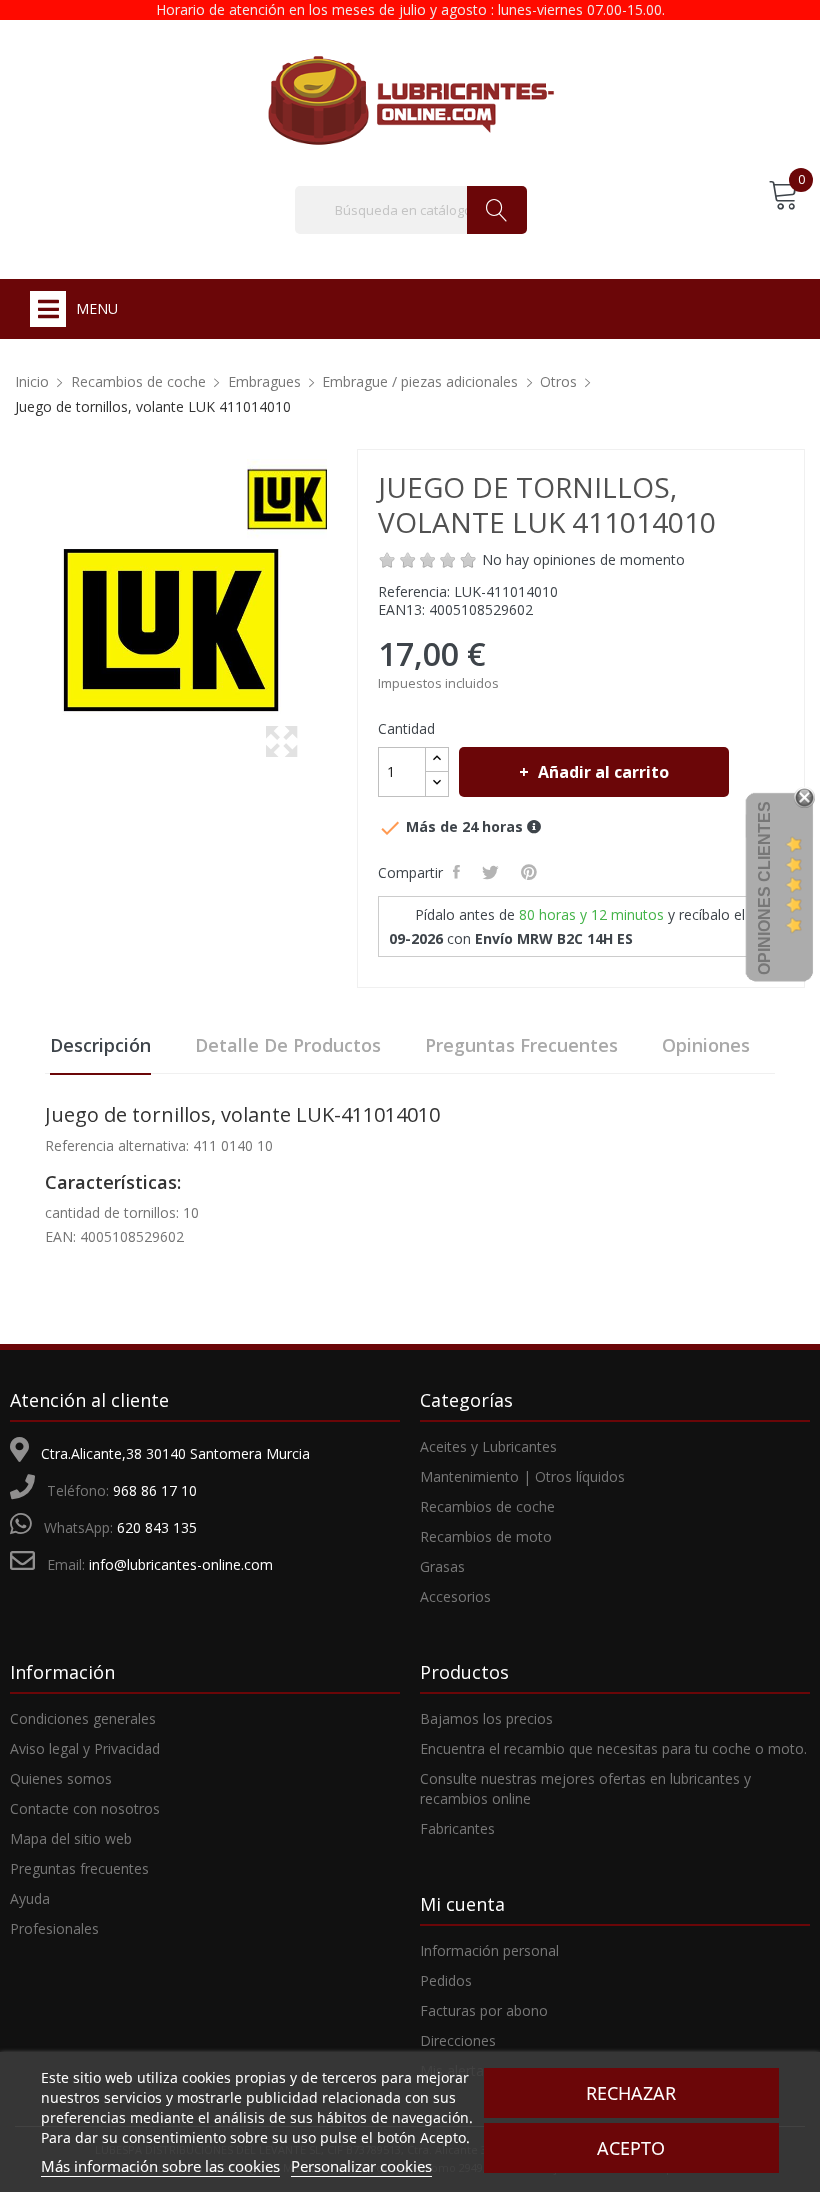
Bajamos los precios (486, 1718)
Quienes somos (61, 1778)
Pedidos (446, 1980)
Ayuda (30, 1898)
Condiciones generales (83, 1718)
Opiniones (706, 1045)
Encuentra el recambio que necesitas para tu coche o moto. (613, 1748)
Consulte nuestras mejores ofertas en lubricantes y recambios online (585, 1788)
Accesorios (455, 1596)
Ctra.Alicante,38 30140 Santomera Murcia (175, 1453)
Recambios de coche (487, 1506)
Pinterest (532, 872)
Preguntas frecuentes (521, 1045)
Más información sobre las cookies (160, 2166)
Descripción (100, 1045)
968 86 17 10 (155, 1490)
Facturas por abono (484, 2010)
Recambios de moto (486, 1536)
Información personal (489, 1950)
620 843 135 (157, 1527)
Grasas (442, 1566)
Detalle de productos (288, 1045)
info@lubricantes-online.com (181, 1564)
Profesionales (54, 1928)
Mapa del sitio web (71, 1838)
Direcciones (458, 2040)
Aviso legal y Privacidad (85, 1748)
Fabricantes (457, 1828)
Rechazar (631, 2093)
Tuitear (493, 872)
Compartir (459, 872)
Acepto (631, 2148)
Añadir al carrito (603, 772)
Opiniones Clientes (764, 888)
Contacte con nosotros (85, 1808)
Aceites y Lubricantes (488, 1446)
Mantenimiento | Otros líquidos (522, 1476)
